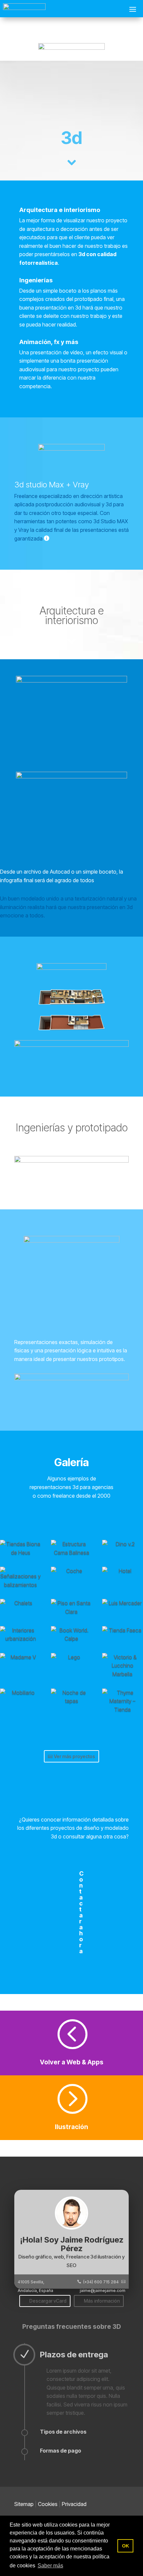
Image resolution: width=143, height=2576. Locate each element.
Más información (102, 2301)
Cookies (48, 2504)
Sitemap (24, 2504)
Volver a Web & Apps (72, 2062)
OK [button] (126, 2546)
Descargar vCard (48, 2301)
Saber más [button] (50, 2566)
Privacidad (74, 2504)
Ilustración (71, 2127)
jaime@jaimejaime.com (103, 2290)
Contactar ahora (81, 1912)
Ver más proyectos (74, 1756)
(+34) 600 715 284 (101, 2282)
